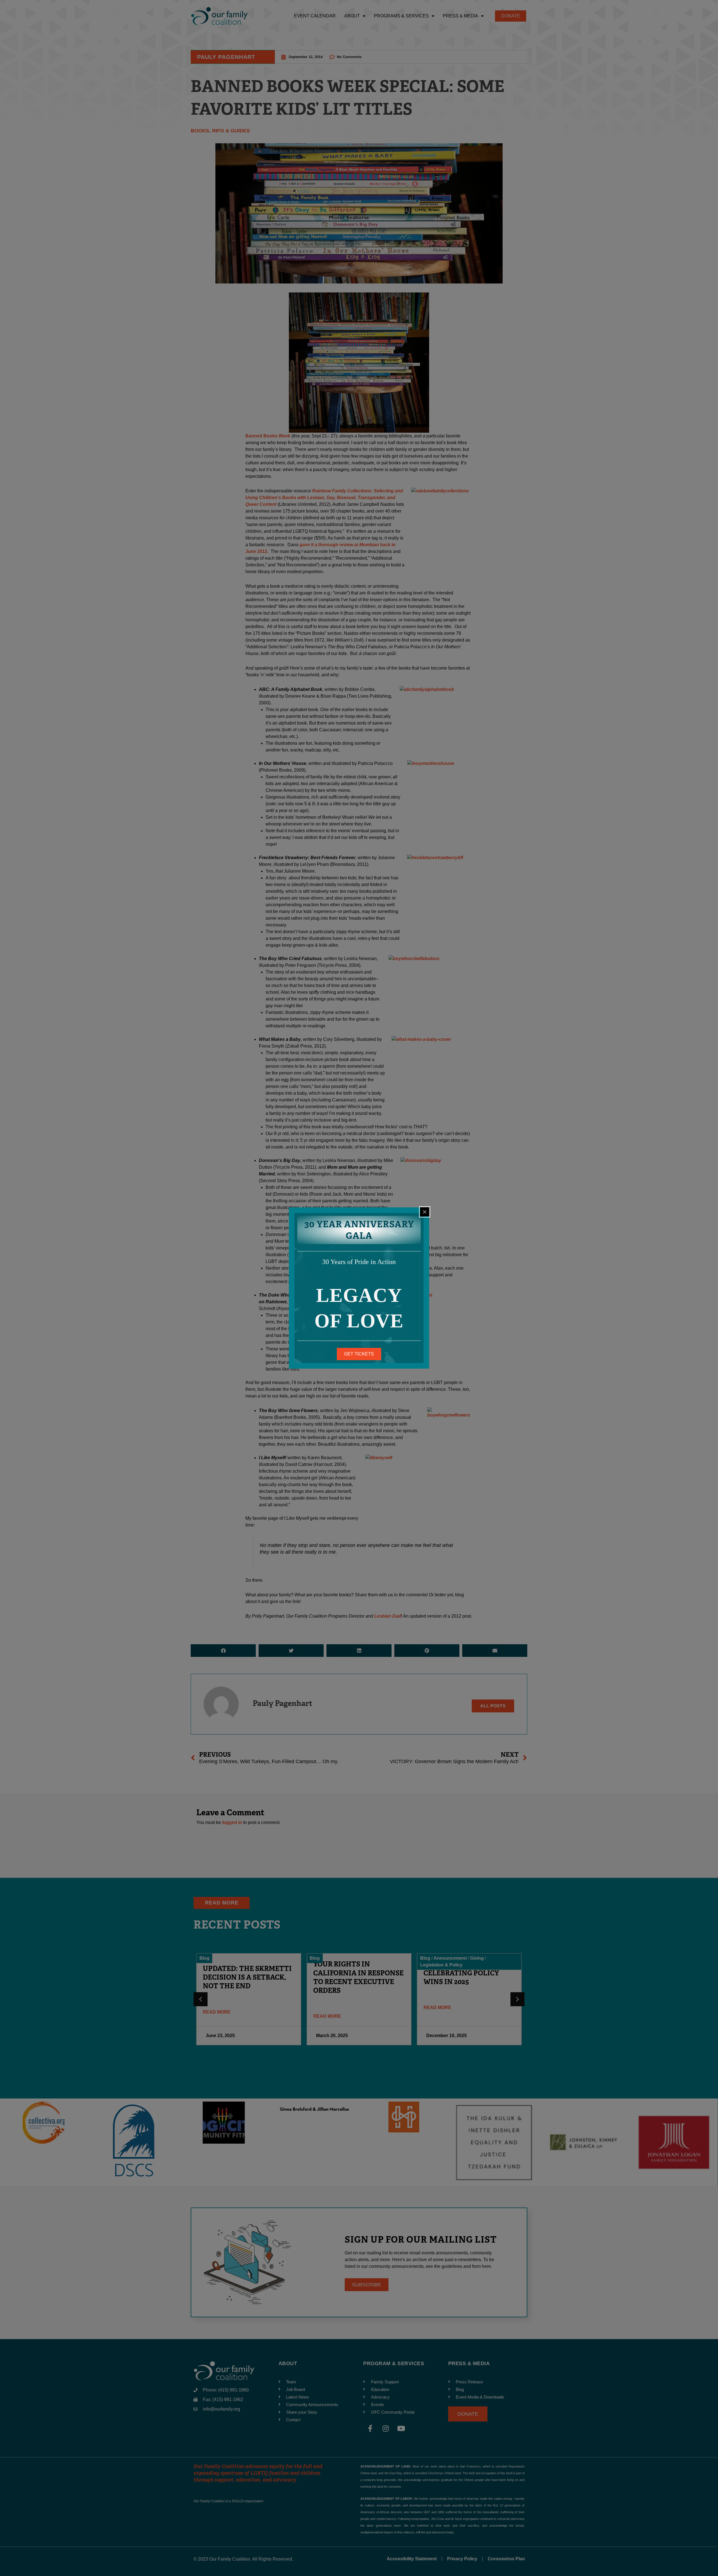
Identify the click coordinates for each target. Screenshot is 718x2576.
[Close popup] (425, 1212)
